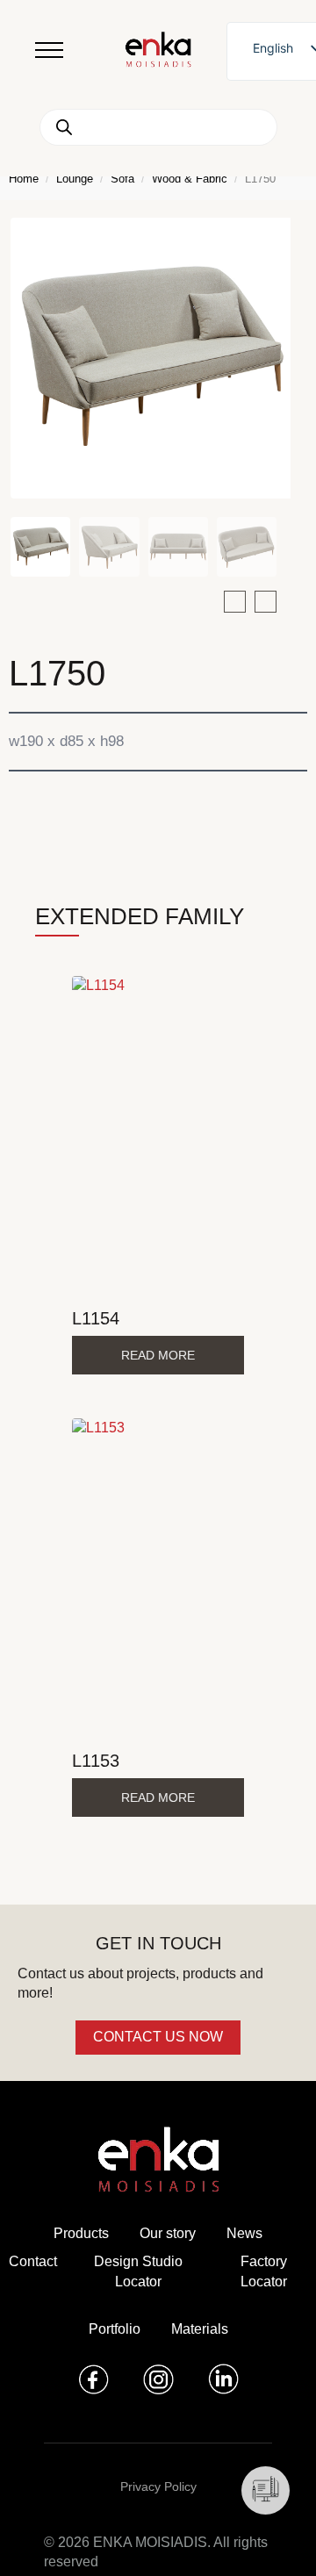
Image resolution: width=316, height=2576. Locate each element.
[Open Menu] (49, 50)
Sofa (122, 179)
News (244, 2233)
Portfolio (115, 2329)
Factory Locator (264, 2271)
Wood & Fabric (190, 179)
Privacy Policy (158, 2486)
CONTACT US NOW (158, 2037)
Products (81, 2233)
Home (24, 179)
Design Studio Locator (138, 2271)
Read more (158, 1355)
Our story (168, 2233)
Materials (200, 2329)
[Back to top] (279, 2539)
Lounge (75, 179)
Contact (33, 2261)
